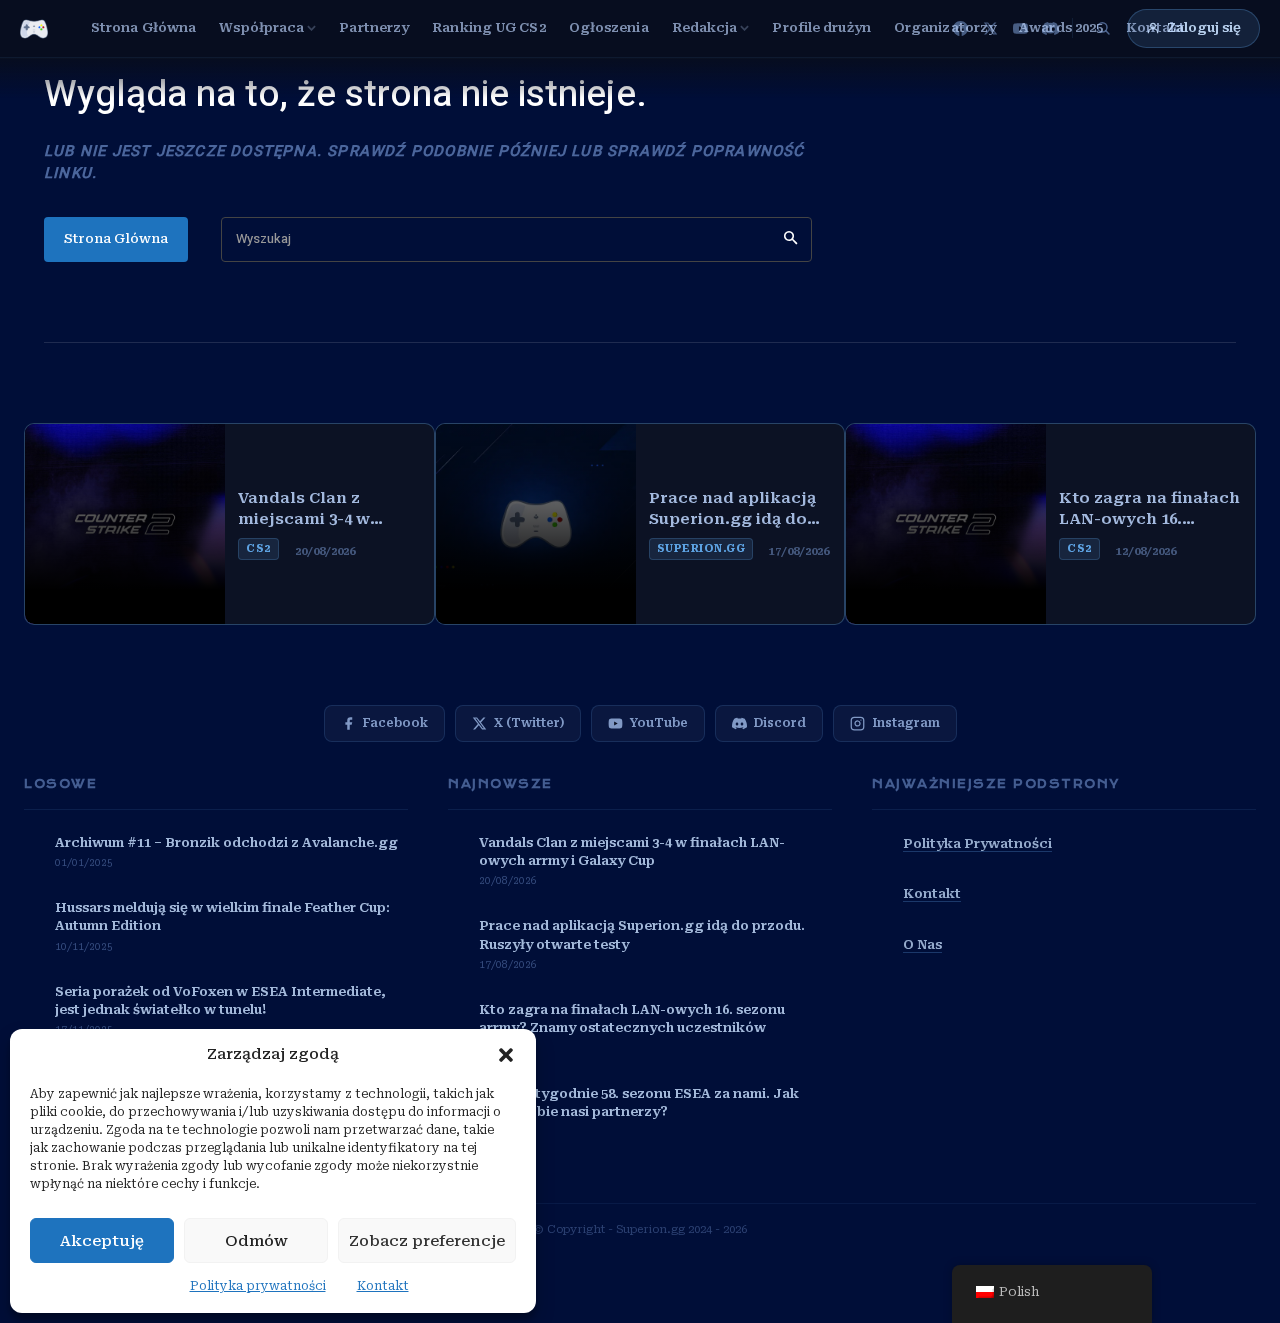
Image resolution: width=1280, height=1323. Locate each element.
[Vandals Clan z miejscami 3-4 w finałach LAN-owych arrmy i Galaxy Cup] (125, 524)
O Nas (922, 944)
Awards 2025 (1061, 27)
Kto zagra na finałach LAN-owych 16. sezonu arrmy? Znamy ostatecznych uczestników (1149, 509)
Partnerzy (374, 27)
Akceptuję (102, 1241)
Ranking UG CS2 (488, 27)
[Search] (790, 239)
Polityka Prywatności (977, 843)
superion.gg (701, 548)
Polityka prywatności (258, 1286)
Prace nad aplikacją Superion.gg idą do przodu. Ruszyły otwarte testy (732, 509)
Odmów (256, 1241)
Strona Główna (143, 27)
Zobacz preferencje (427, 1241)
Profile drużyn (821, 27)
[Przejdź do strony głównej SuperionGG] (34, 29)
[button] (506, 1055)
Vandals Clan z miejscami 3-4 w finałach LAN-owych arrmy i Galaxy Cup (323, 509)
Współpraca (261, 27)
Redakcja (705, 27)
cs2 (258, 548)
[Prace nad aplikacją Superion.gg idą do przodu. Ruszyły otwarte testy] (536, 524)
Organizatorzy (945, 27)
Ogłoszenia (609, 27)
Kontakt (383, 1286)
